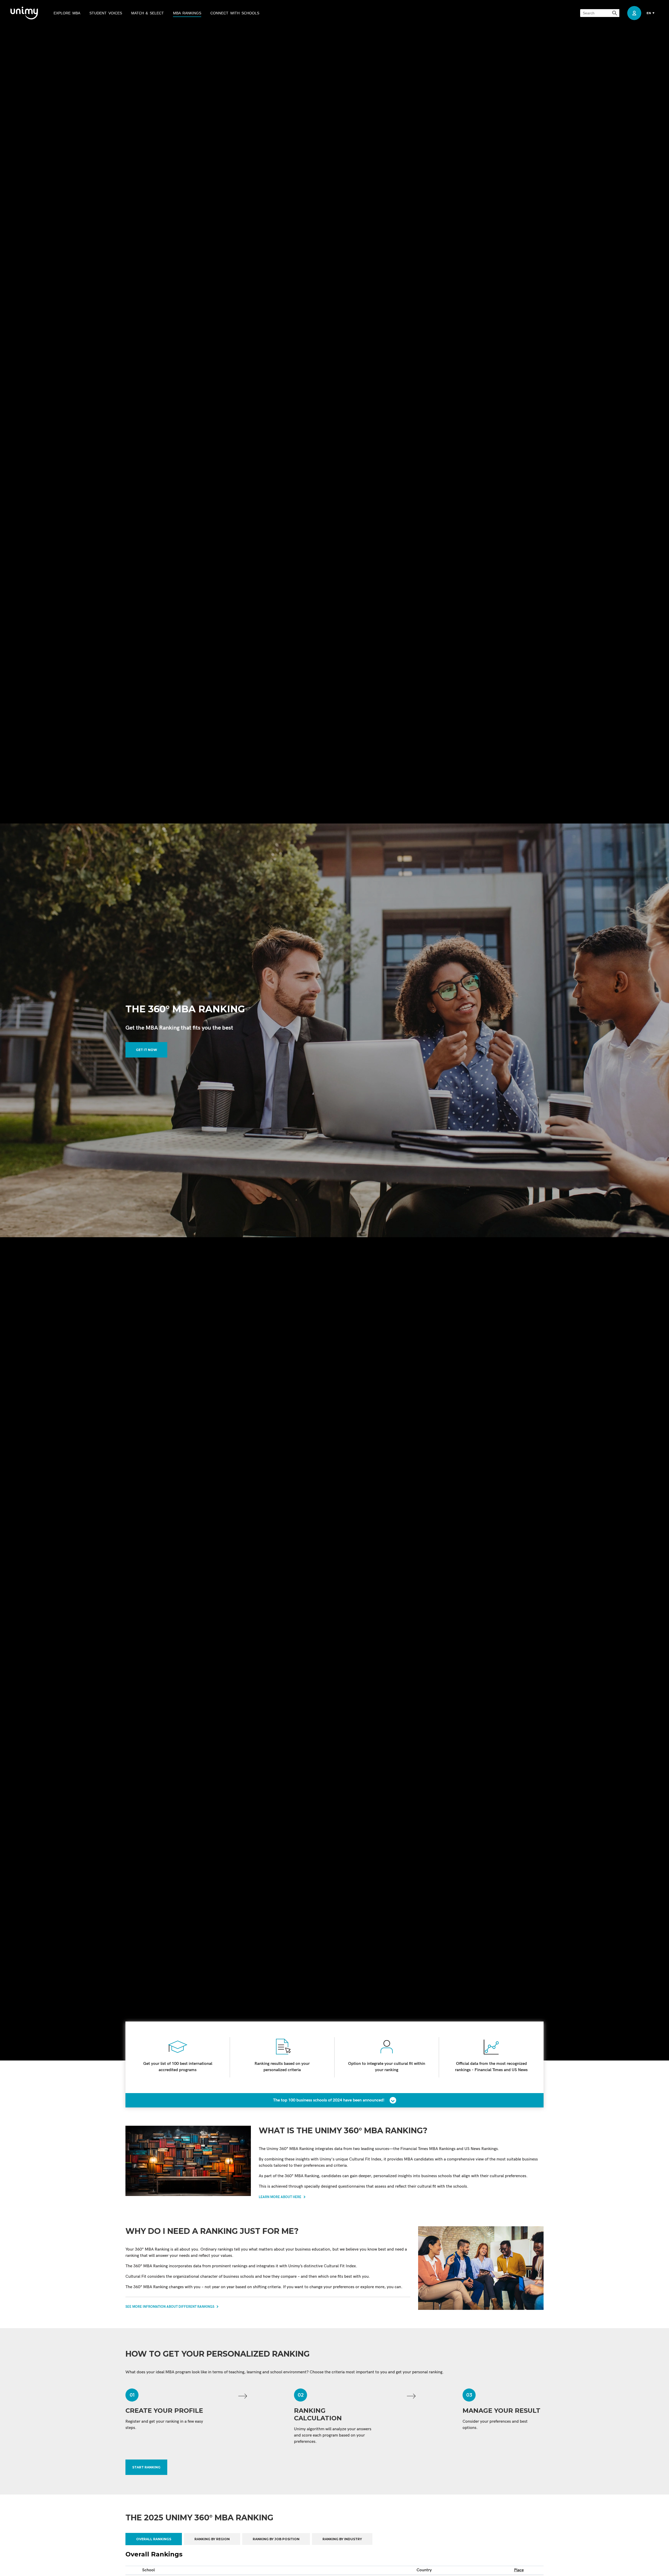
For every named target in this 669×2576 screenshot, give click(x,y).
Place (519, 2570)
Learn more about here (280, 2197)
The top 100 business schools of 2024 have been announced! (329, 2100)
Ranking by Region (212, 2539)
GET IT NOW (146, 1050)
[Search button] (615, 13)
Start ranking (146, 2467)
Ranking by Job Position (276, 2539)
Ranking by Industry (342, 2539)
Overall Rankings (154, 2539)
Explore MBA (67, 13)
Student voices (106, 13)
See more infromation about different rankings (170, 2307)
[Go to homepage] (24, 13)
